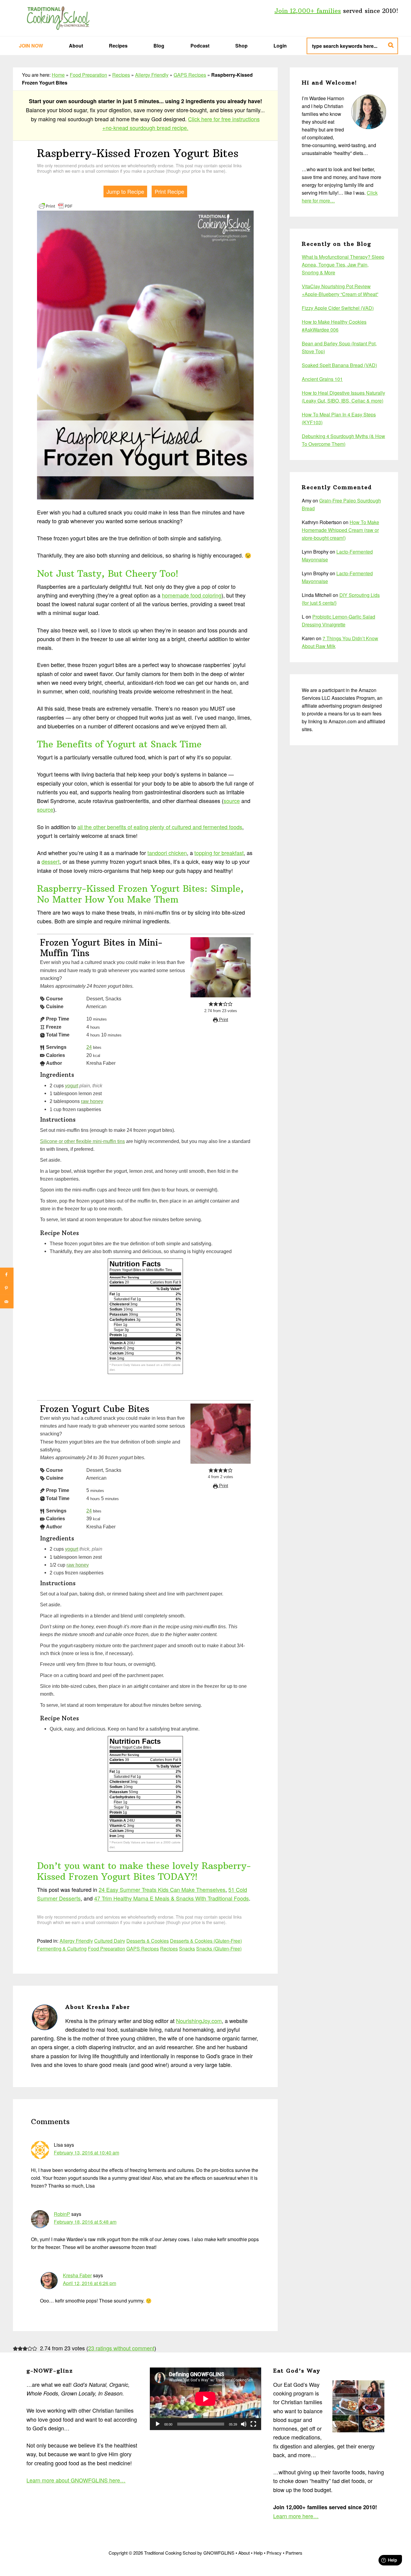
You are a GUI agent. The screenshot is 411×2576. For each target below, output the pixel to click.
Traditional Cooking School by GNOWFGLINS (58, 18)
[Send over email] (7, 1302)
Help (258, 2553)
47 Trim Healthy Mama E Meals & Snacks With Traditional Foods (172, 1898)
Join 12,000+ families (308, 11)
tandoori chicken (167, 853)
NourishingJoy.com (199, 2021)
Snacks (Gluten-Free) (219, 1949)
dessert (51, 861)
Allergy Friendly (152, 75)
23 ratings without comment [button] (121, 2348)
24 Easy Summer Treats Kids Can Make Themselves (162, 1889)
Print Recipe (169, 191)
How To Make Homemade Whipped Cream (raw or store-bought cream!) (340, 530)
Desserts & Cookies (148, 1941)
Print (223, 1020)
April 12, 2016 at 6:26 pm (90, 2283)
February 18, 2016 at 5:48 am (85, 2222)
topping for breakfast (219, 853)
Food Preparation (88, 75)
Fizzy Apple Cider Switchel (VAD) (338, 308)
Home (58, 75)
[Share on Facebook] (7, 1275)
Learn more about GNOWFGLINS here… (76, 2480)
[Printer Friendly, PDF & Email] (56, 205)
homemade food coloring (192, 595)
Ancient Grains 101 (322, 379)
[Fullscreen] (253, 2424)
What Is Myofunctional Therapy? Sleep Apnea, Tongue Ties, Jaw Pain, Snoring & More (343, 265)
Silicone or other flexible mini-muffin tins (82, 1141)
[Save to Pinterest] (7, 1288)
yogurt (72, 1086)
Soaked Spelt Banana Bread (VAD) (339, 365)
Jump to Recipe (125, 191)
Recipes (121, 75)
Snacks (187, 1949)
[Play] (158, 2424)
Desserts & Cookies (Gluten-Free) (206, 1941)
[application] (205, 2399)
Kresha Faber (77, 2275)
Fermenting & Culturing (62, 1949)
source (232, 801)
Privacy (274, 2553)
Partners (294, 2553)
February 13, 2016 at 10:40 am (87, 2153)
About (244, 2553)
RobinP (62, 2214)
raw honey (92, 1101)
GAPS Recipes (190, 75)
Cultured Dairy (110, 1941)
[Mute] (244, 2424)
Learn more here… (296, 2516)
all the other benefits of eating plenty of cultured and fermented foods (160, 827)
